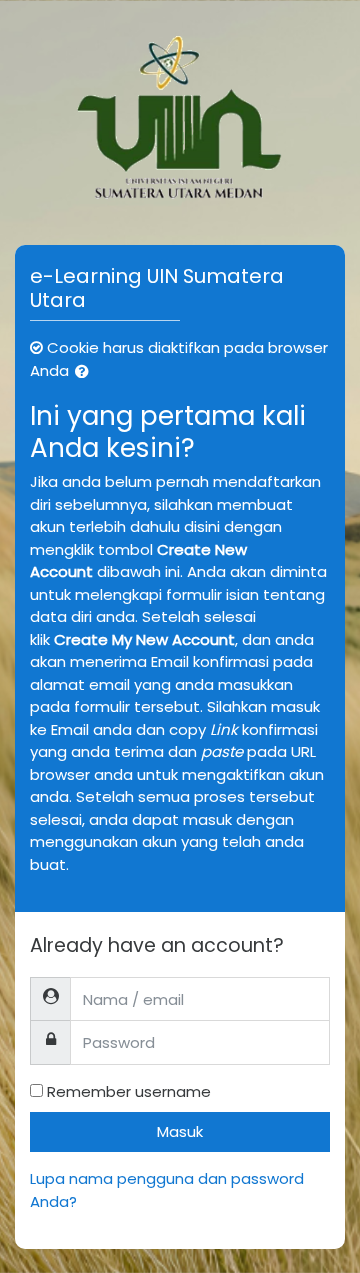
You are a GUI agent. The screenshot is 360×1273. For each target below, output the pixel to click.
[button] (86, 372)
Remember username (129, 1091)
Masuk (180, 1131)
